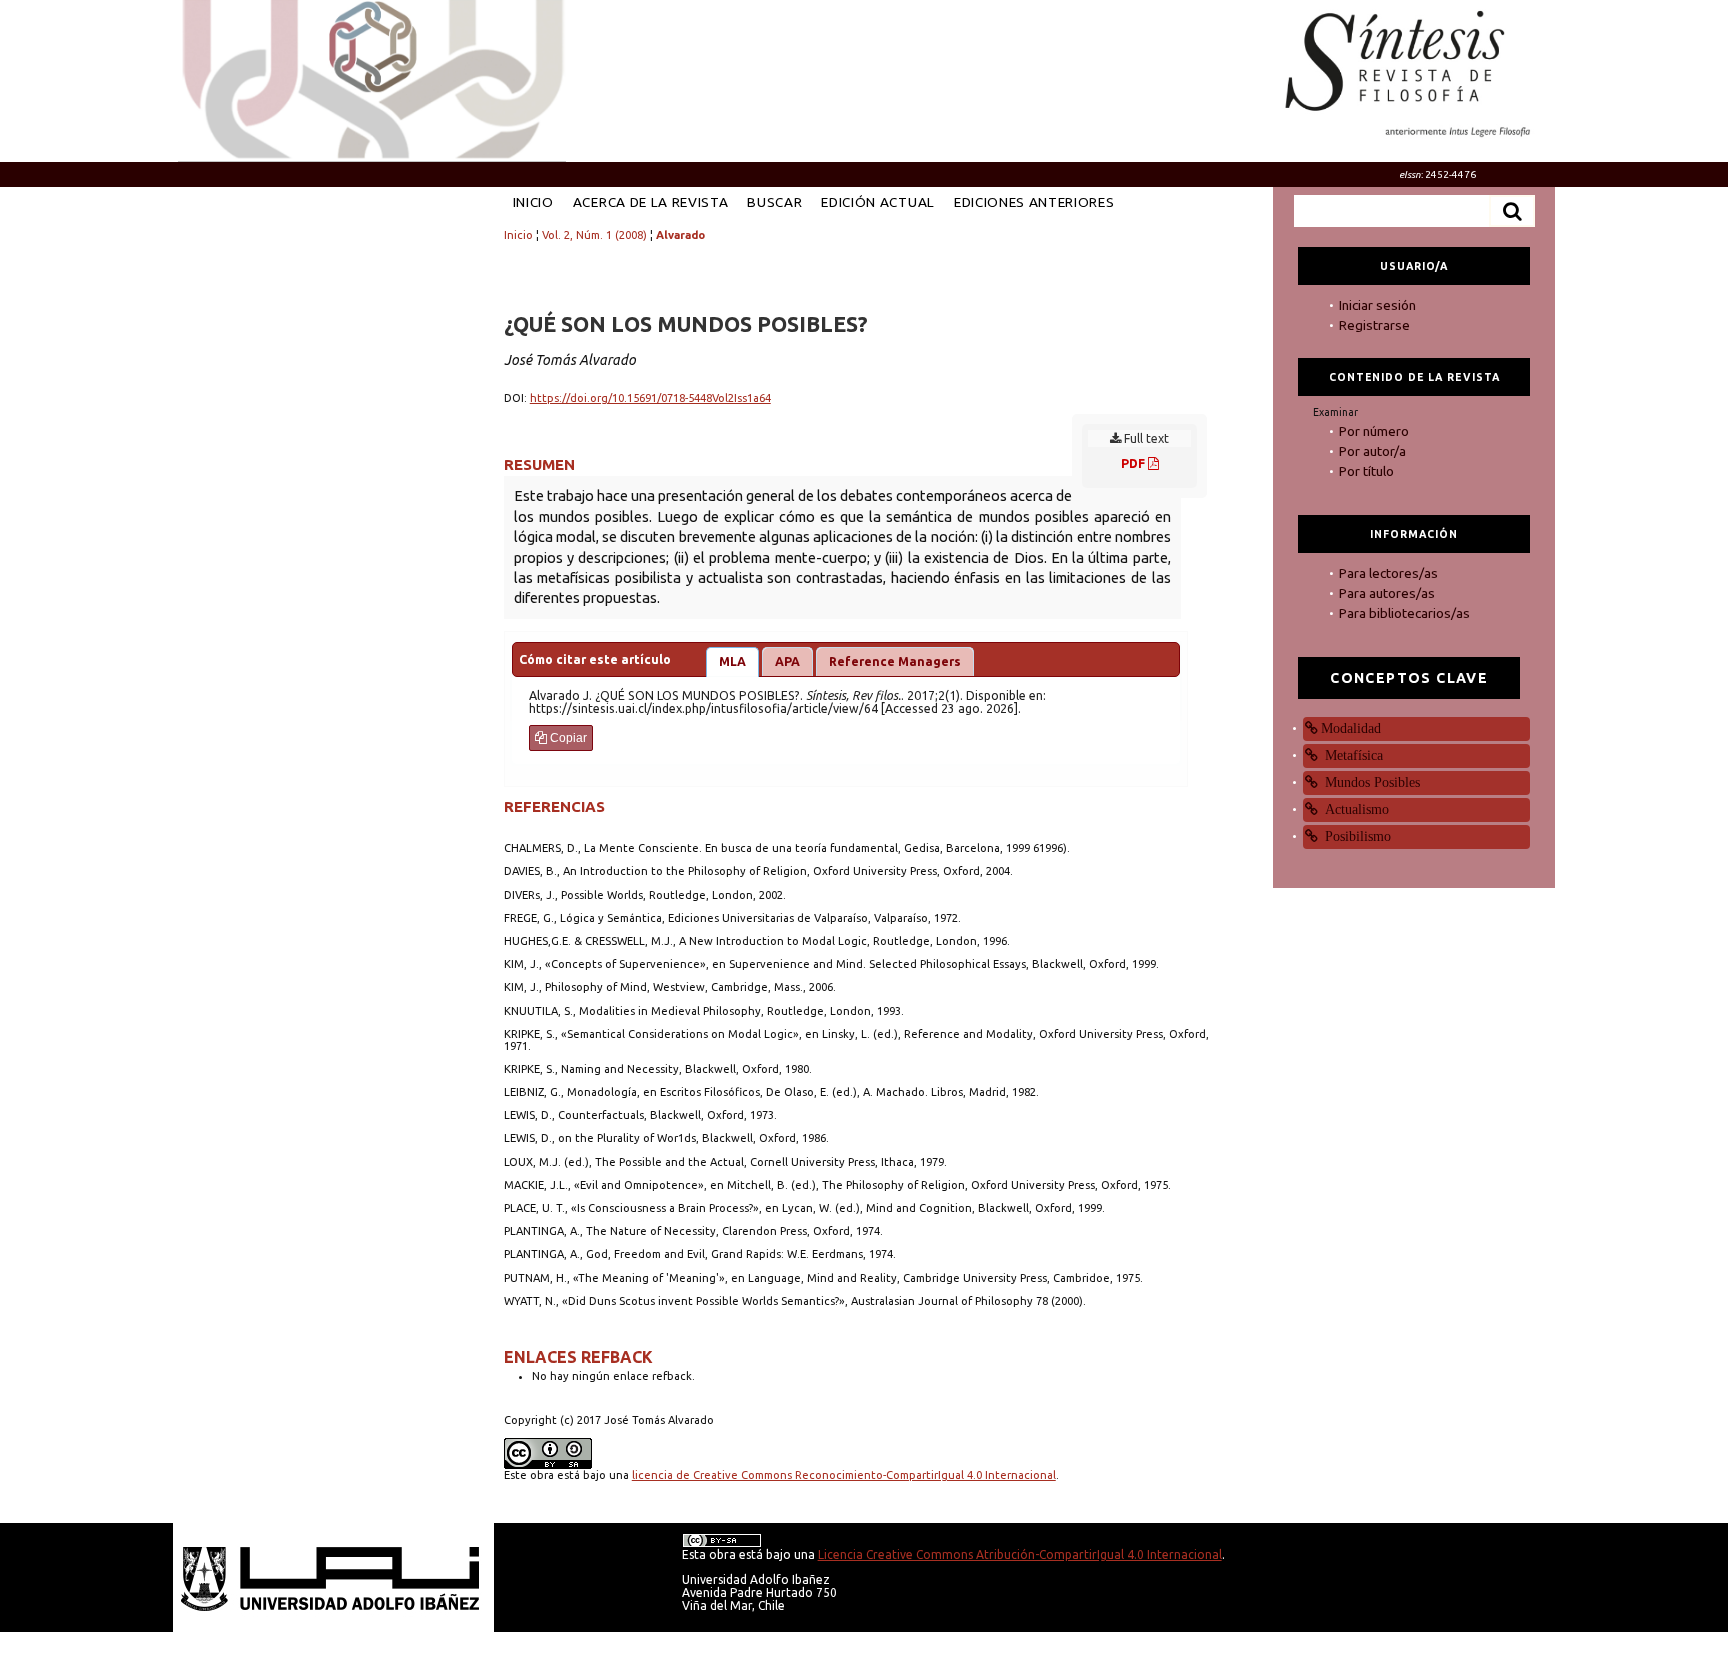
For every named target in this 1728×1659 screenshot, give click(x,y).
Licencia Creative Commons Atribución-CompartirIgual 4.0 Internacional (1020, 1554)
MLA (732, 661)
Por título (1366, 471)
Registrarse (1374, 325)
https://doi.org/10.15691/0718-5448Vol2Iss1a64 (650, 398)
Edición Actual (877, 202)
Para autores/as (1387, 593)
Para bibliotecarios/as (1404, 613)
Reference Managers (895, 661)
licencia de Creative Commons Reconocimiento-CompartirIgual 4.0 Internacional (844, 1475)
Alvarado (680, 235)
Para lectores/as (1388, 573)
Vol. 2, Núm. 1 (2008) (594, 235)
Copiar (567, 738)
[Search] (1512, 211)
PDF (1134, 463)
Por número (1374, 431)
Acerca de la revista (651, 202)
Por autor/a (1372, 451)
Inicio (533, 202)
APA (787, 661)
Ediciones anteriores (1034, 202)
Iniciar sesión (1377, 305)
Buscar (774, 202)
